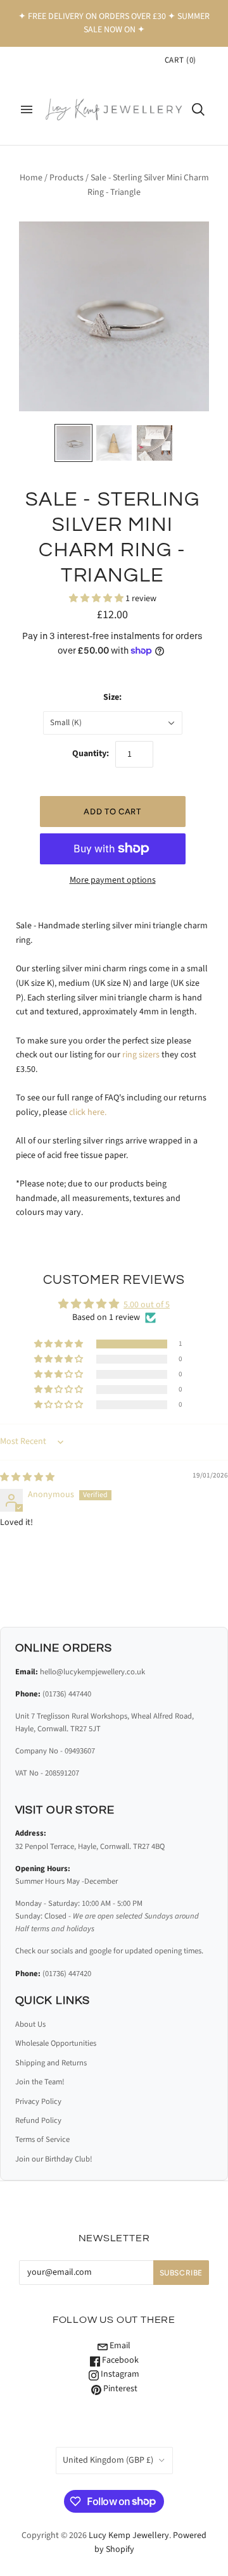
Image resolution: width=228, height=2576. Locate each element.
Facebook (119, 2360)
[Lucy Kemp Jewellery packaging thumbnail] (155, 443)
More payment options (113, 880)
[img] (27, 1478)
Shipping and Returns (51, 2063)
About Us (30, 2024)
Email (119, 2346)
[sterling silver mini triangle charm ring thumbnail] (73, 443)
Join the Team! (40, 2082)
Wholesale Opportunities (56, 2043)
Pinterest (119, 2389)
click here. (88, 1112)
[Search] (198, 109)
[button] (97, 599)
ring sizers (141, 1055)
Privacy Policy (38, 2101)
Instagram (119, 2374)
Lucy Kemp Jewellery (129, 2536)
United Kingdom (108, 2460)
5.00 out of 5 (147, 1305)
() (180, 60)
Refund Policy (38, 2120)
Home (31, 178)
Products (66, 178)
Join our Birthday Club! (54, 2159)
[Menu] (27, 109)
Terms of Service (42, 2139)
